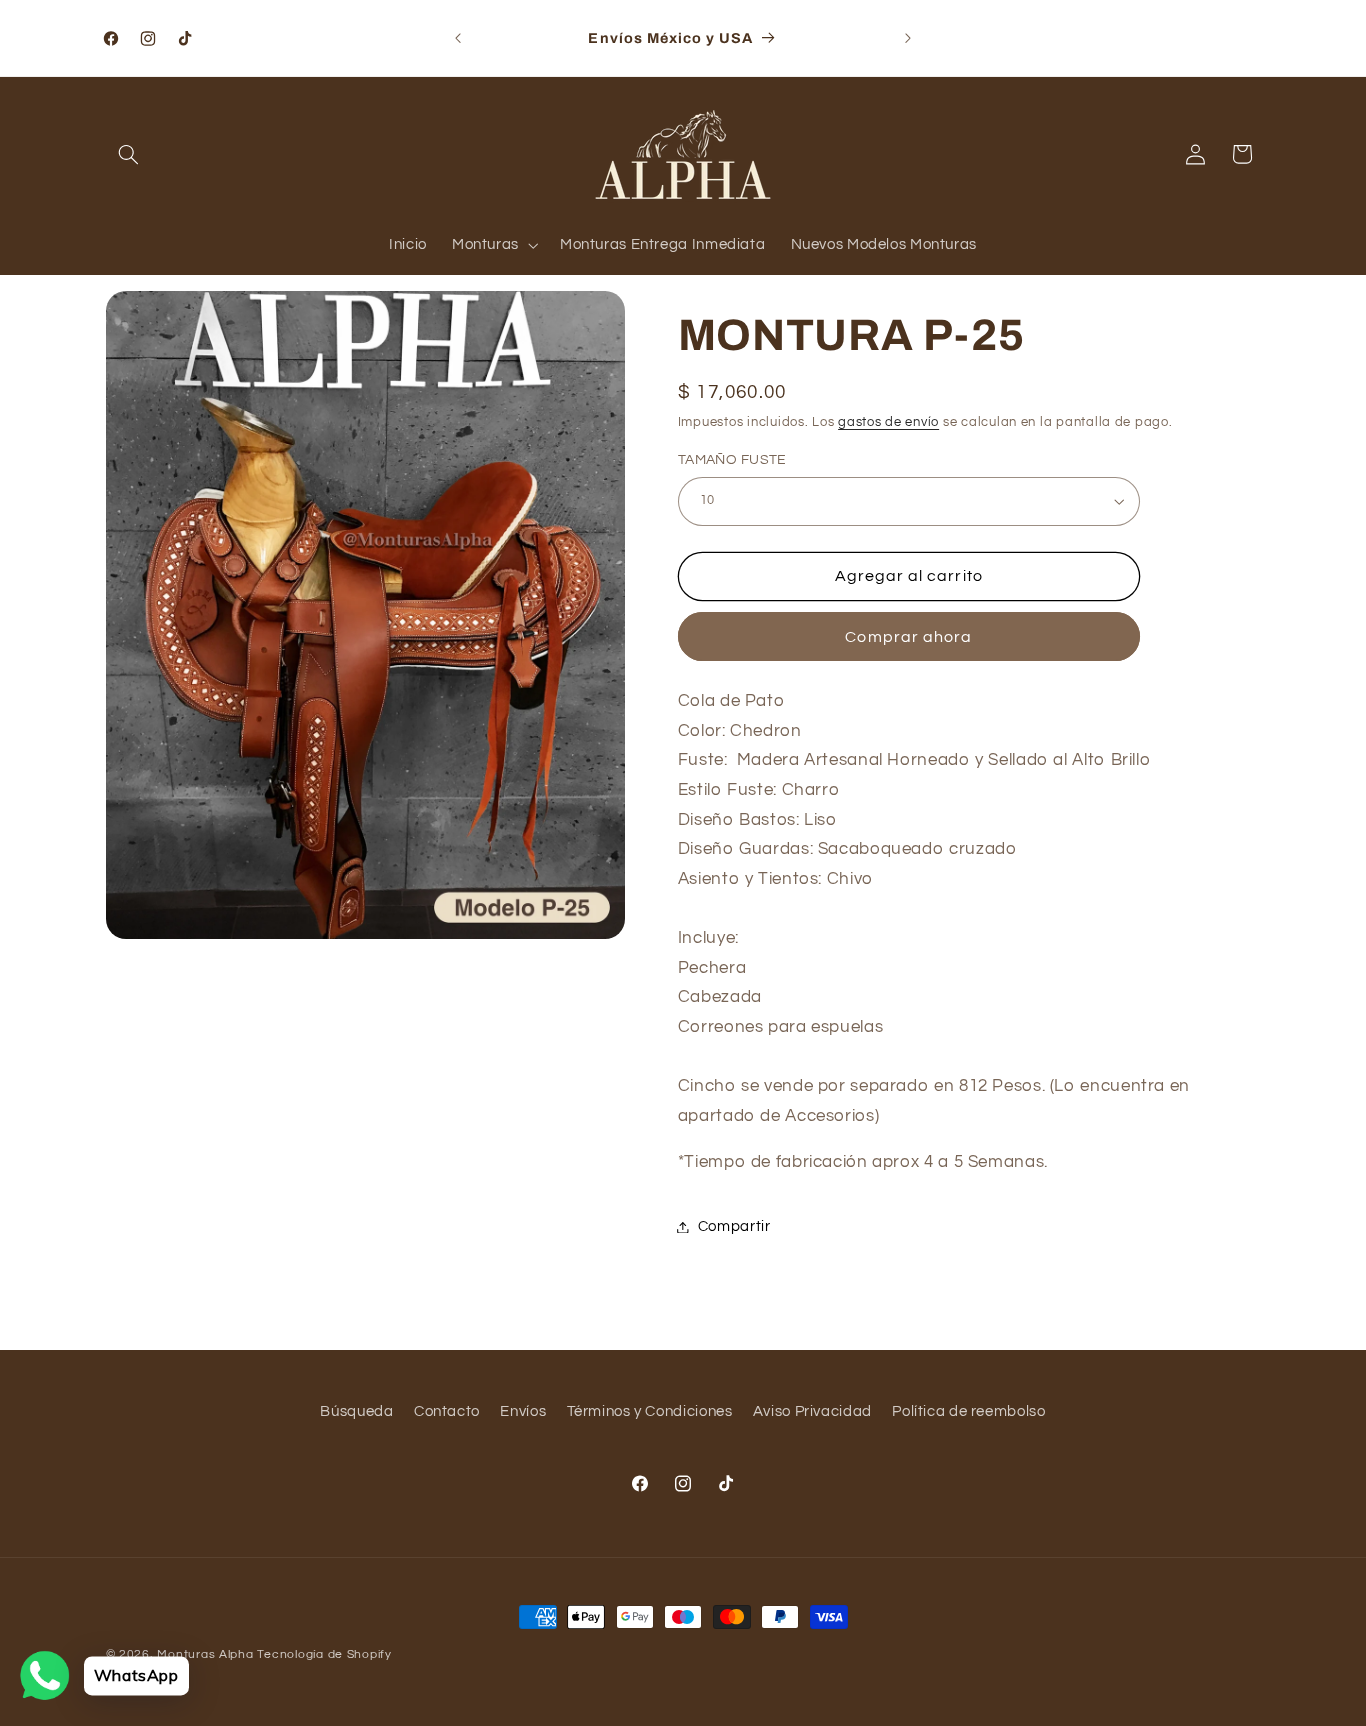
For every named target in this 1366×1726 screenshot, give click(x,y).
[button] (129, 154)
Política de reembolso (968, 1411)
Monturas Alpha (205, 1654)
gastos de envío (888, 422)
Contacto (447, 1411)
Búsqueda (356, 1411)
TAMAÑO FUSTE (732, 460)
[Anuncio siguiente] (908, 38)
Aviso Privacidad (812, 1411)
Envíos (523, 1411)
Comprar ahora (908, 637)
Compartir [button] (734, 1226)
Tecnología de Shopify (324, 1654)
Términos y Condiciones (650, 1411)
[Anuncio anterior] (458, 38)
